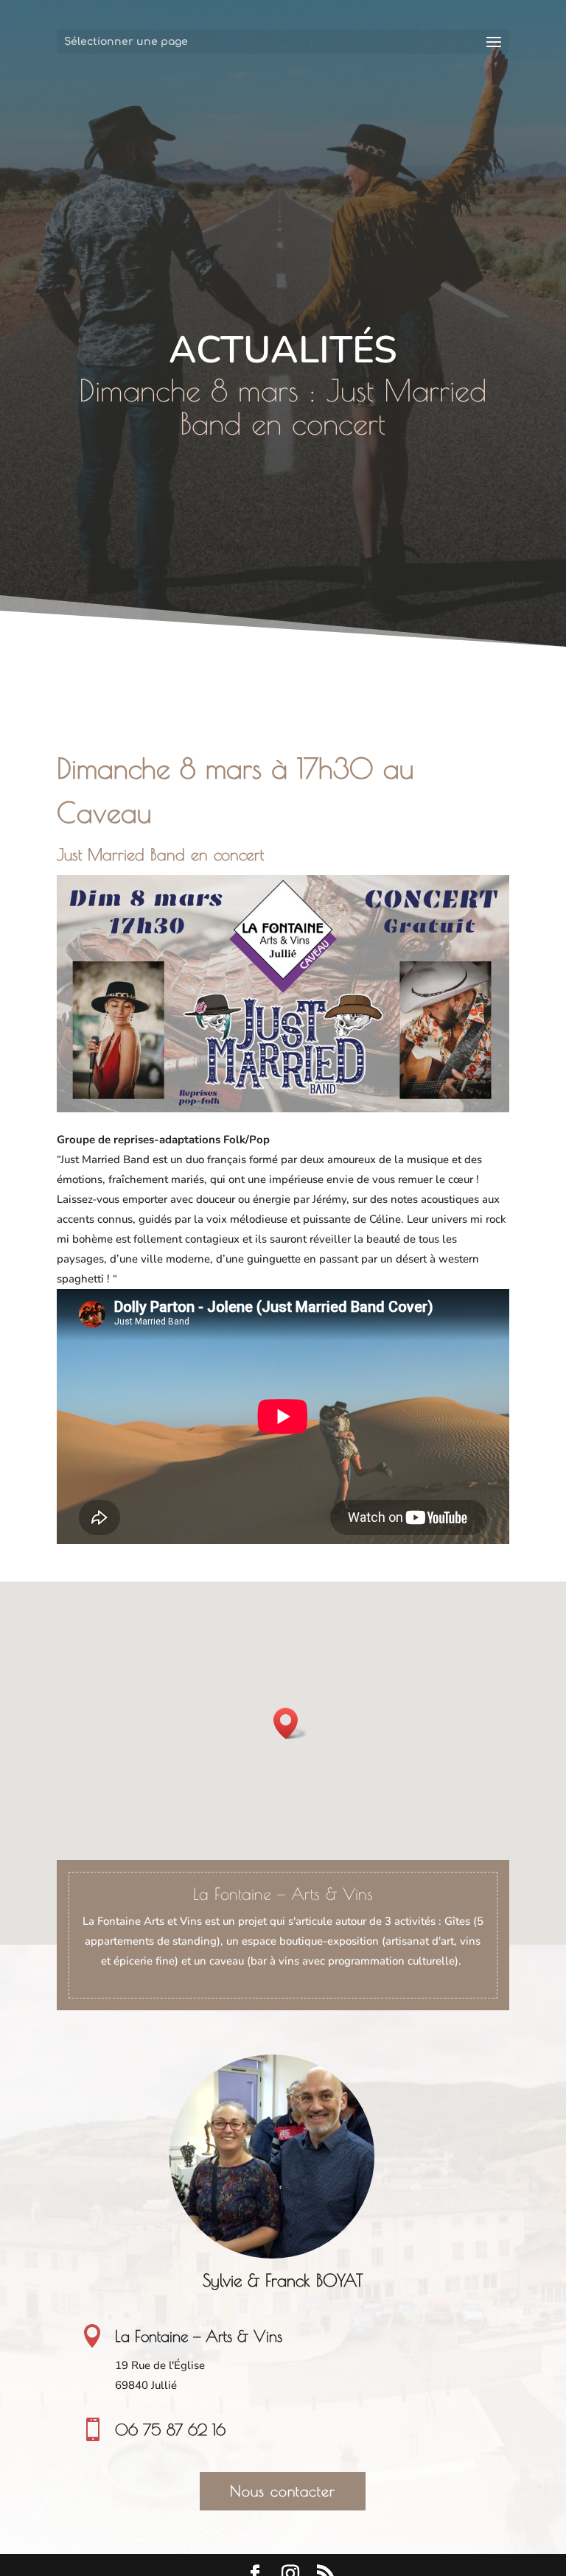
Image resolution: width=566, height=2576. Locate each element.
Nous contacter (283, 2491)
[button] (290, 1723)
